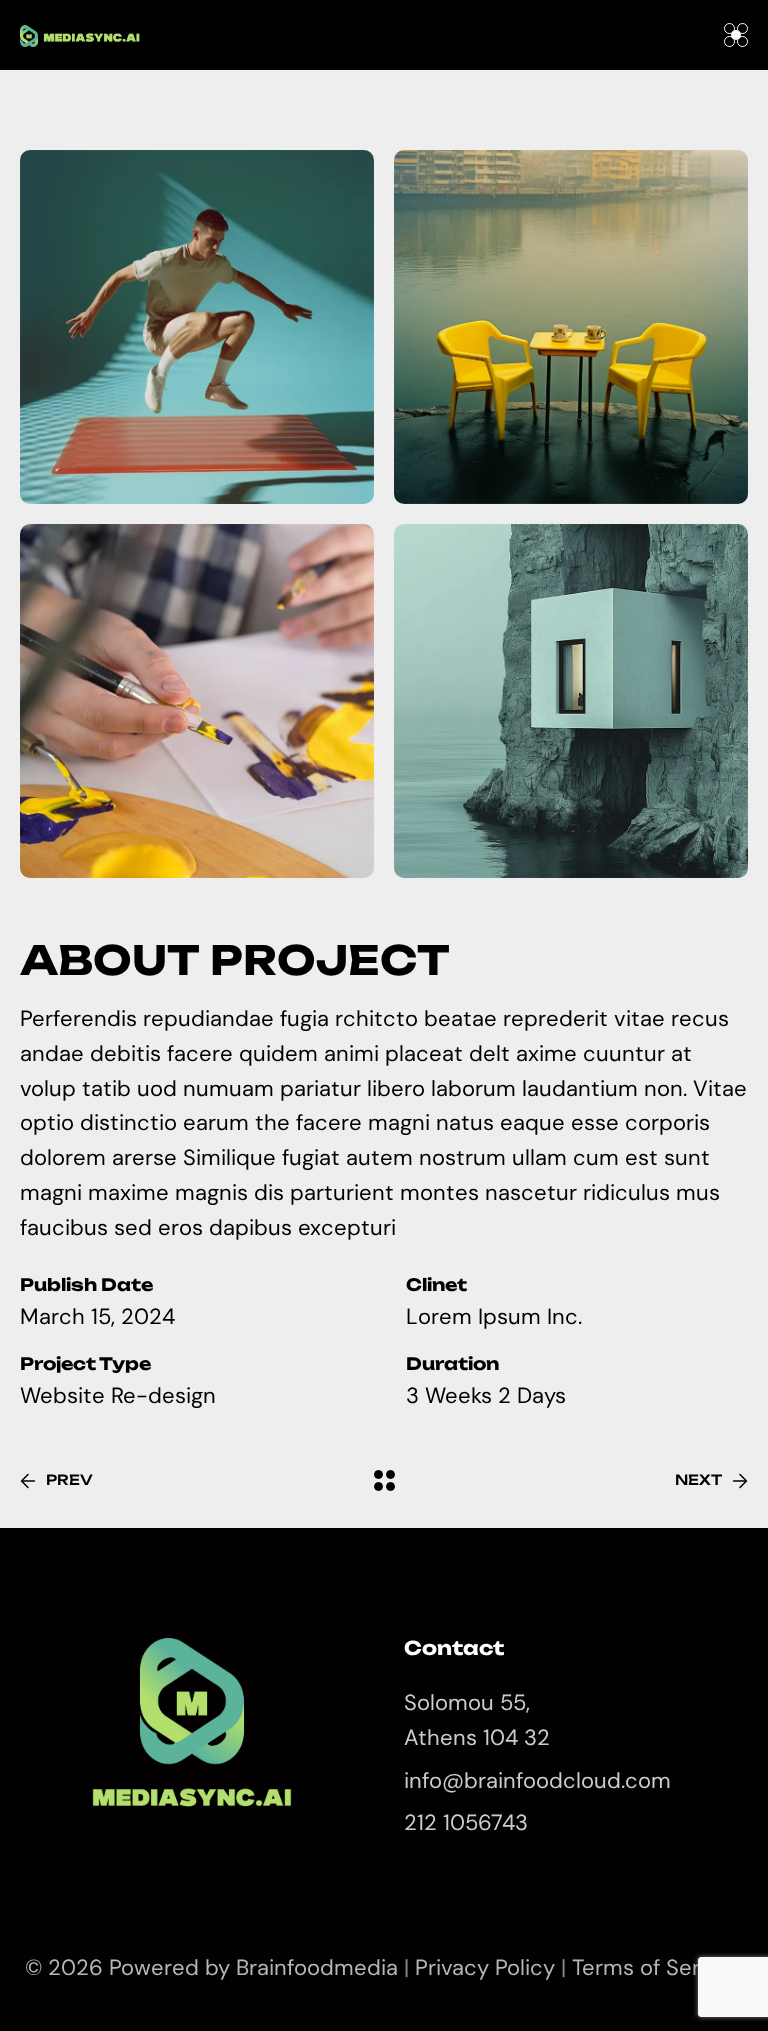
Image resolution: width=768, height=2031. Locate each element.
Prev (69, 1479)
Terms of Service (657, 1967)
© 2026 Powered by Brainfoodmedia (214, 1967)
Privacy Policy (485, 1967)
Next (698, 1479)
